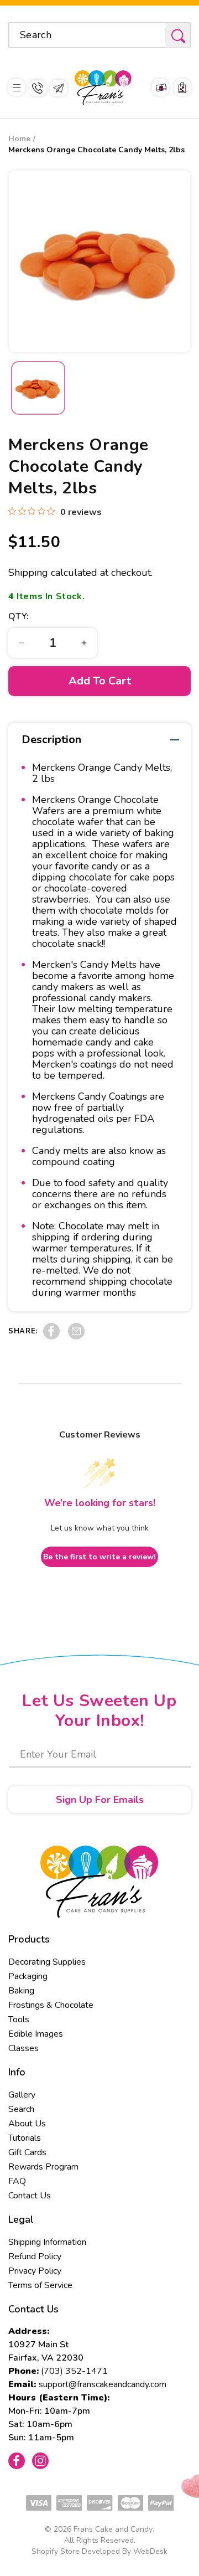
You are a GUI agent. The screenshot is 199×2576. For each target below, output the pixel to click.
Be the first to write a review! (99, 1557)
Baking (21, 1991)
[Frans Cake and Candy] (103, 88)
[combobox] (99, 35)
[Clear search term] (154, 35)
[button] (17, 88)
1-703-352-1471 (38, 88)
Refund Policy (35, 2256)
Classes (23, 2048)
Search (21, 2109)
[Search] (178, 36)
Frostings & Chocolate (51, 2005)
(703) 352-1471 (74, 2371)
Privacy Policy (35, 2271)
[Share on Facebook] (51, 1337)
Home (19, 139)
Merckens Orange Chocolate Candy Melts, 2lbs (96, 150)
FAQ (17, 2181)
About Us (27, 2124)
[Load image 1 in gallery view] (38, 388)
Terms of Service (40, 2285)
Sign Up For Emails (100, 1800)
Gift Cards (27, 2152)
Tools (19, 2019)
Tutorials (25, 2138)
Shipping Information (47, 2242)
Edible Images (36, 2034)
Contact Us (30, 2196)
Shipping (28, 573)
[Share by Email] (76, 1337)
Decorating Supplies (47, 1962)
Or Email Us (59, 88)
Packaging (28, 1976)
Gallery (22, 2095)
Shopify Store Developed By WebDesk (99, 2551)
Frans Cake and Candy (113, 2529)
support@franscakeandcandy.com (103, 2384)
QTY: (19, 616)
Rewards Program (43, 2167)
